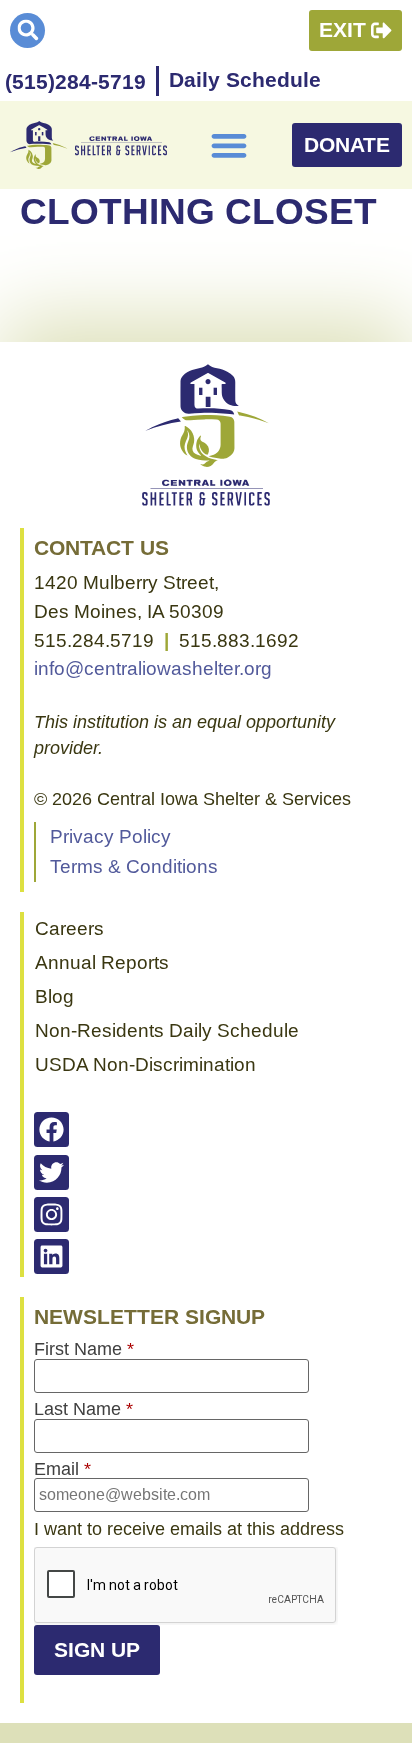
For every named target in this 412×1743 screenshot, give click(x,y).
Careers (69, 928)
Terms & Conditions (134, 866)
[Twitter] (51, 1172)
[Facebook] (51, 1129)
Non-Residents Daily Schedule (167, 1030)
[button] (27, 30)
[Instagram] (51, 1214)
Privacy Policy (110, 836)
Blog (54, 996)
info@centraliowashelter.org (153, 668)
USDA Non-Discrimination (145, 1064)
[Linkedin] (51, 1256)
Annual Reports (102, 962)
